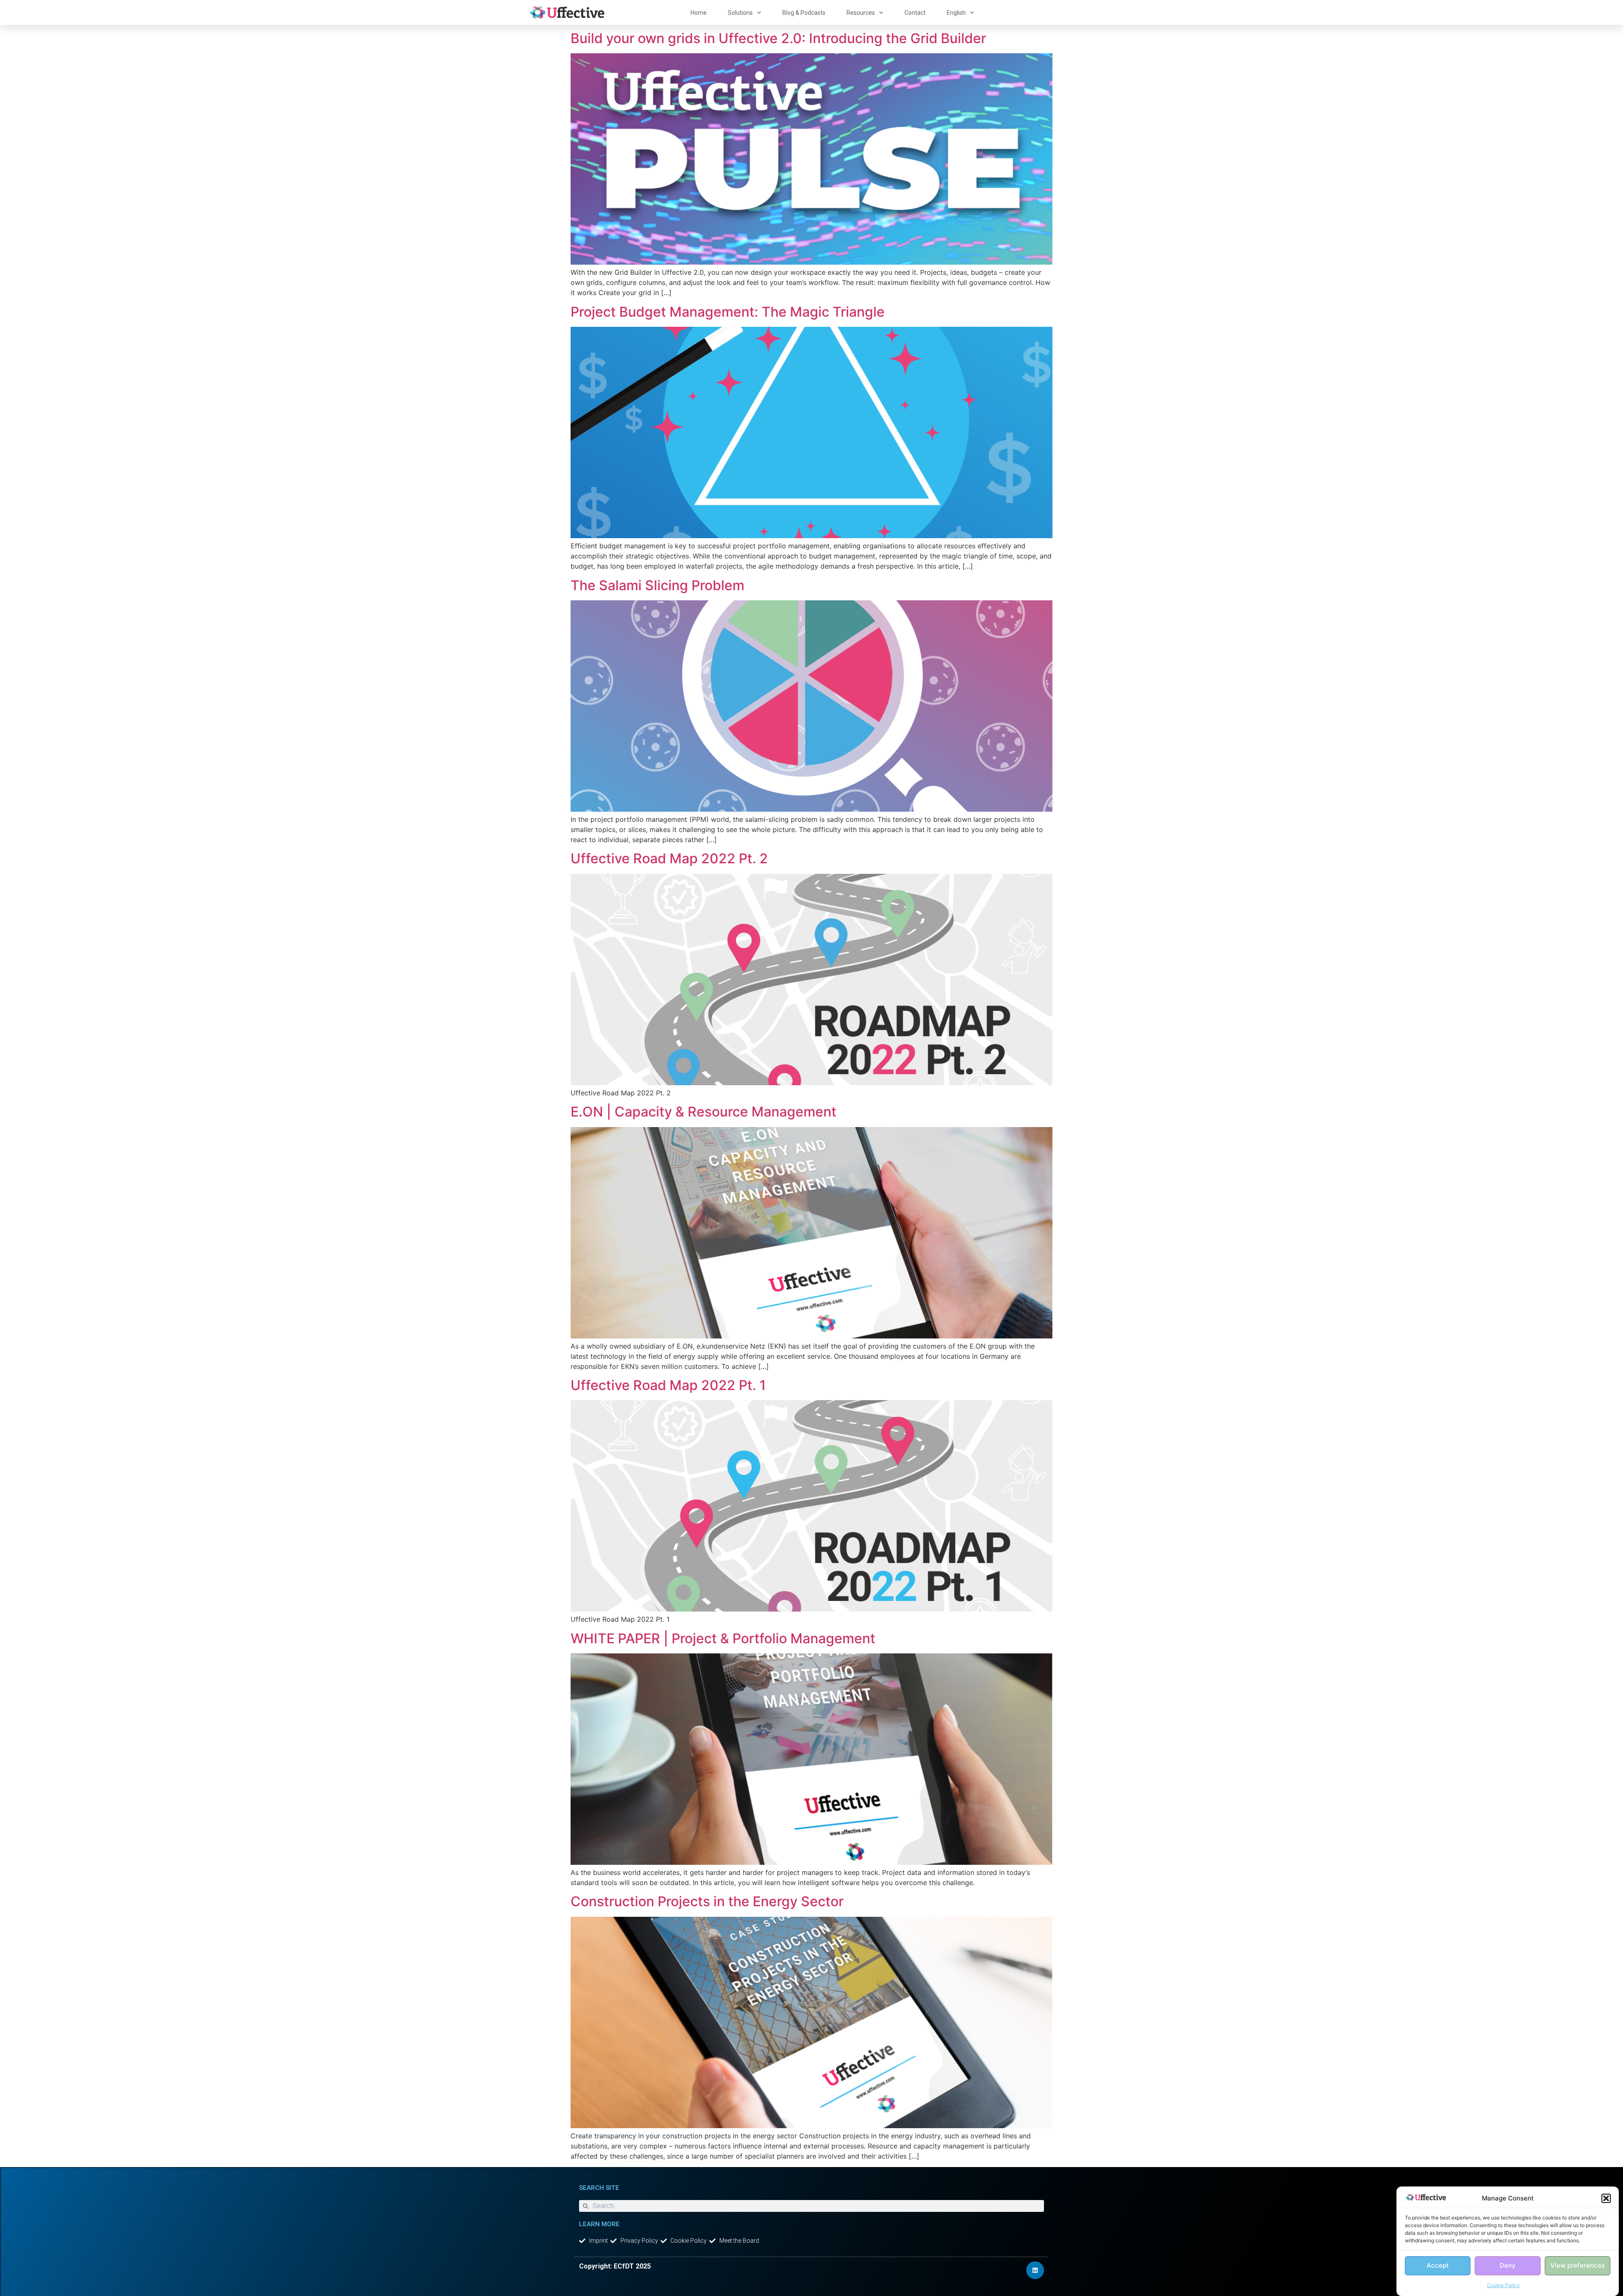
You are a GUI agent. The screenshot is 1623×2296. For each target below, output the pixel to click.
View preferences (1578, 2266)
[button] (1606, 2198)
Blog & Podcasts (804, 13)
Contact (915, 13)
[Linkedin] (1035, 2270)
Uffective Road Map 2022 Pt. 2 (669, 858)
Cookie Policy (1503, 2285)
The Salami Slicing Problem (663, 585)
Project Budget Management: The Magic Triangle (729, 312)
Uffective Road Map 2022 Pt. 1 (668, 1385)
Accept (1438, 2266)
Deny (1508, 2266)
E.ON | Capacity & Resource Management (704, 1112)
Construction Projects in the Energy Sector (707, 1901)
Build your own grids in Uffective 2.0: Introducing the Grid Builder (778, 38)
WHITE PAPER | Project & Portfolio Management (723, 1638)
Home (699, 13)
